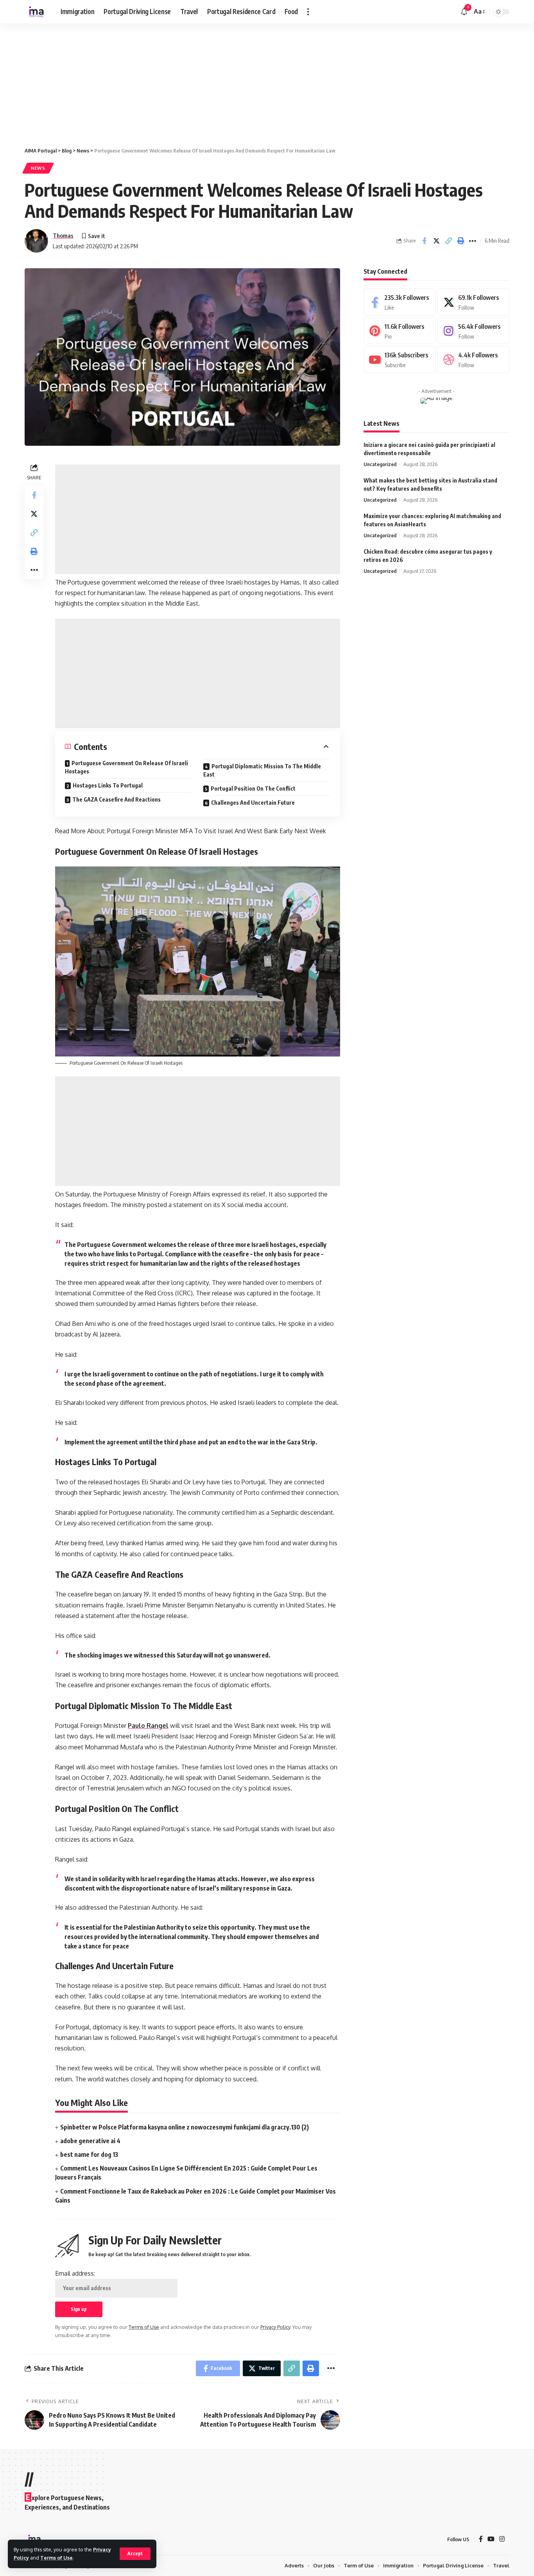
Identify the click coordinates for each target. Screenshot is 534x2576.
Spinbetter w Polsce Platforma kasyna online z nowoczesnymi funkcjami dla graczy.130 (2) (185, 2127)
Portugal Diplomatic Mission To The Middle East (262, 770)
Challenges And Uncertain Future (253, 803)
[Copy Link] (448, 241)
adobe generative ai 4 (90, 2141)
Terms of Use (56, 2558)
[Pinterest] (400, 331)
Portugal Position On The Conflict (253, 788)
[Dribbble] (473, 360)
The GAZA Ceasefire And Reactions (116, 799)
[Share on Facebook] (424, 241)
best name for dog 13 (89, 2154)
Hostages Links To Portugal (108, 785)
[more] (308, 12)
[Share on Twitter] (436, 241)
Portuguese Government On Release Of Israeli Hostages (126, 767)
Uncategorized (380, 464)
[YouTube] (491, 2539)
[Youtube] (400, 360)
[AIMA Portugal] (36, 12)
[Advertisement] (235, 81)
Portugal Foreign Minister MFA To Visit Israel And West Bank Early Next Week (217, 831)
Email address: (75, 2273)
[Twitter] (473, 302)
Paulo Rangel (148, 1726)
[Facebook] (400, 302)
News (38, 168)
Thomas (63, 235)
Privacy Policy (275, 2327)
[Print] (461, 241)
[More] (473, 241)
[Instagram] (473, 331)
